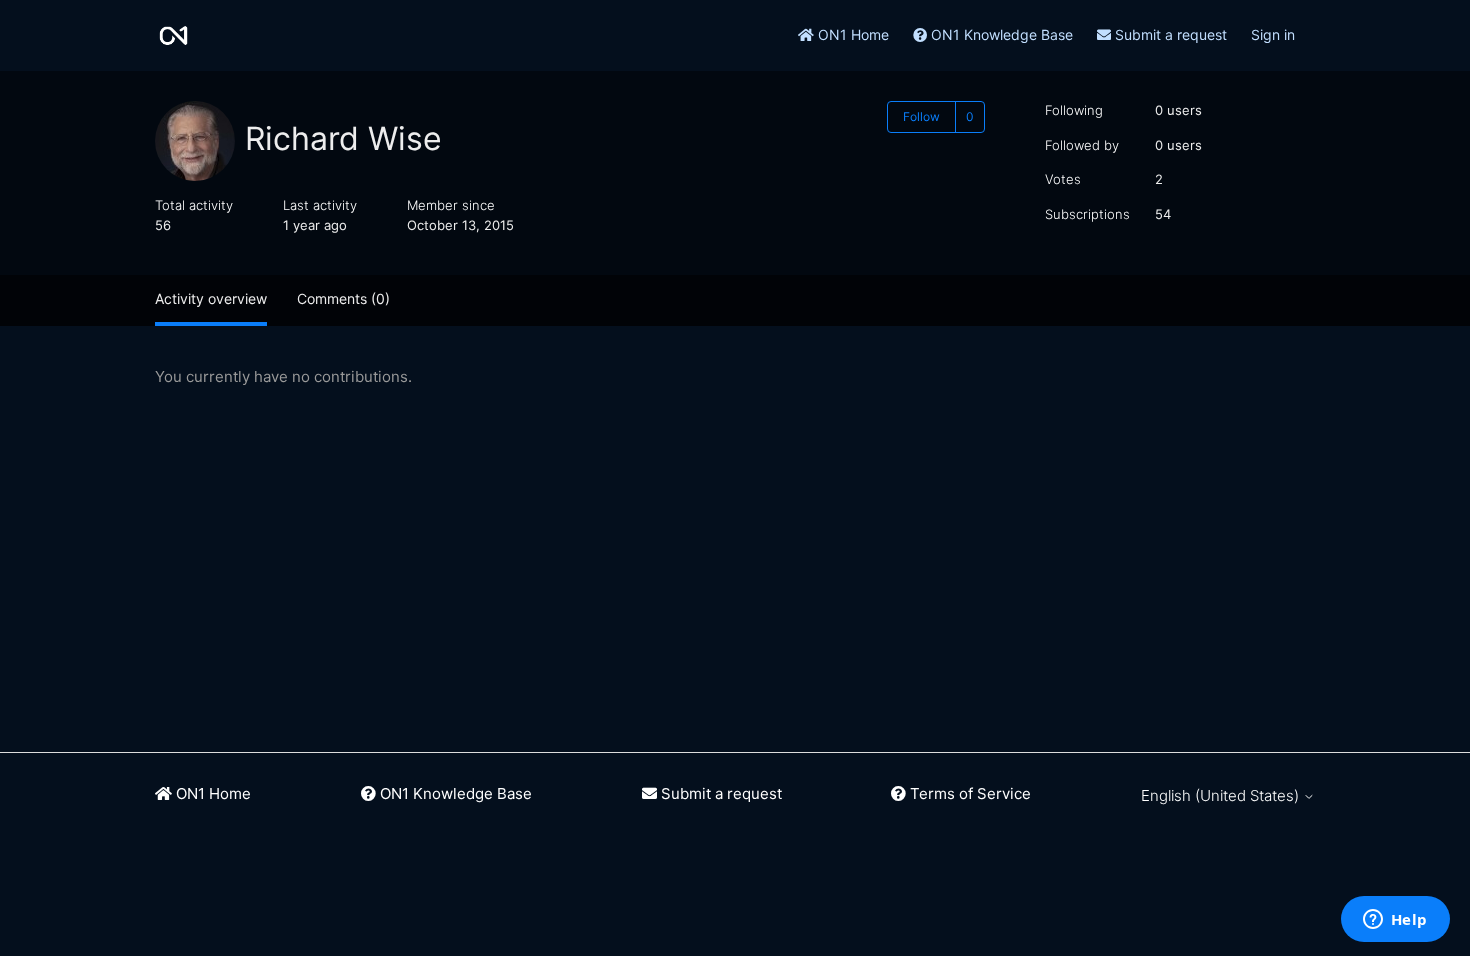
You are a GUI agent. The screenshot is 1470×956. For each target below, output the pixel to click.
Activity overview (211, 298)
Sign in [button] (1273, 34)
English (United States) (1222, 795)
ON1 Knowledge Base (1000, 34)
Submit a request (1169, 34)
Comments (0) (343, 298)
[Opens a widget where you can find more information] (1395, 921)
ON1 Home (851, 34)
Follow (921, 116)
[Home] (173, 35)
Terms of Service (968, 793)
